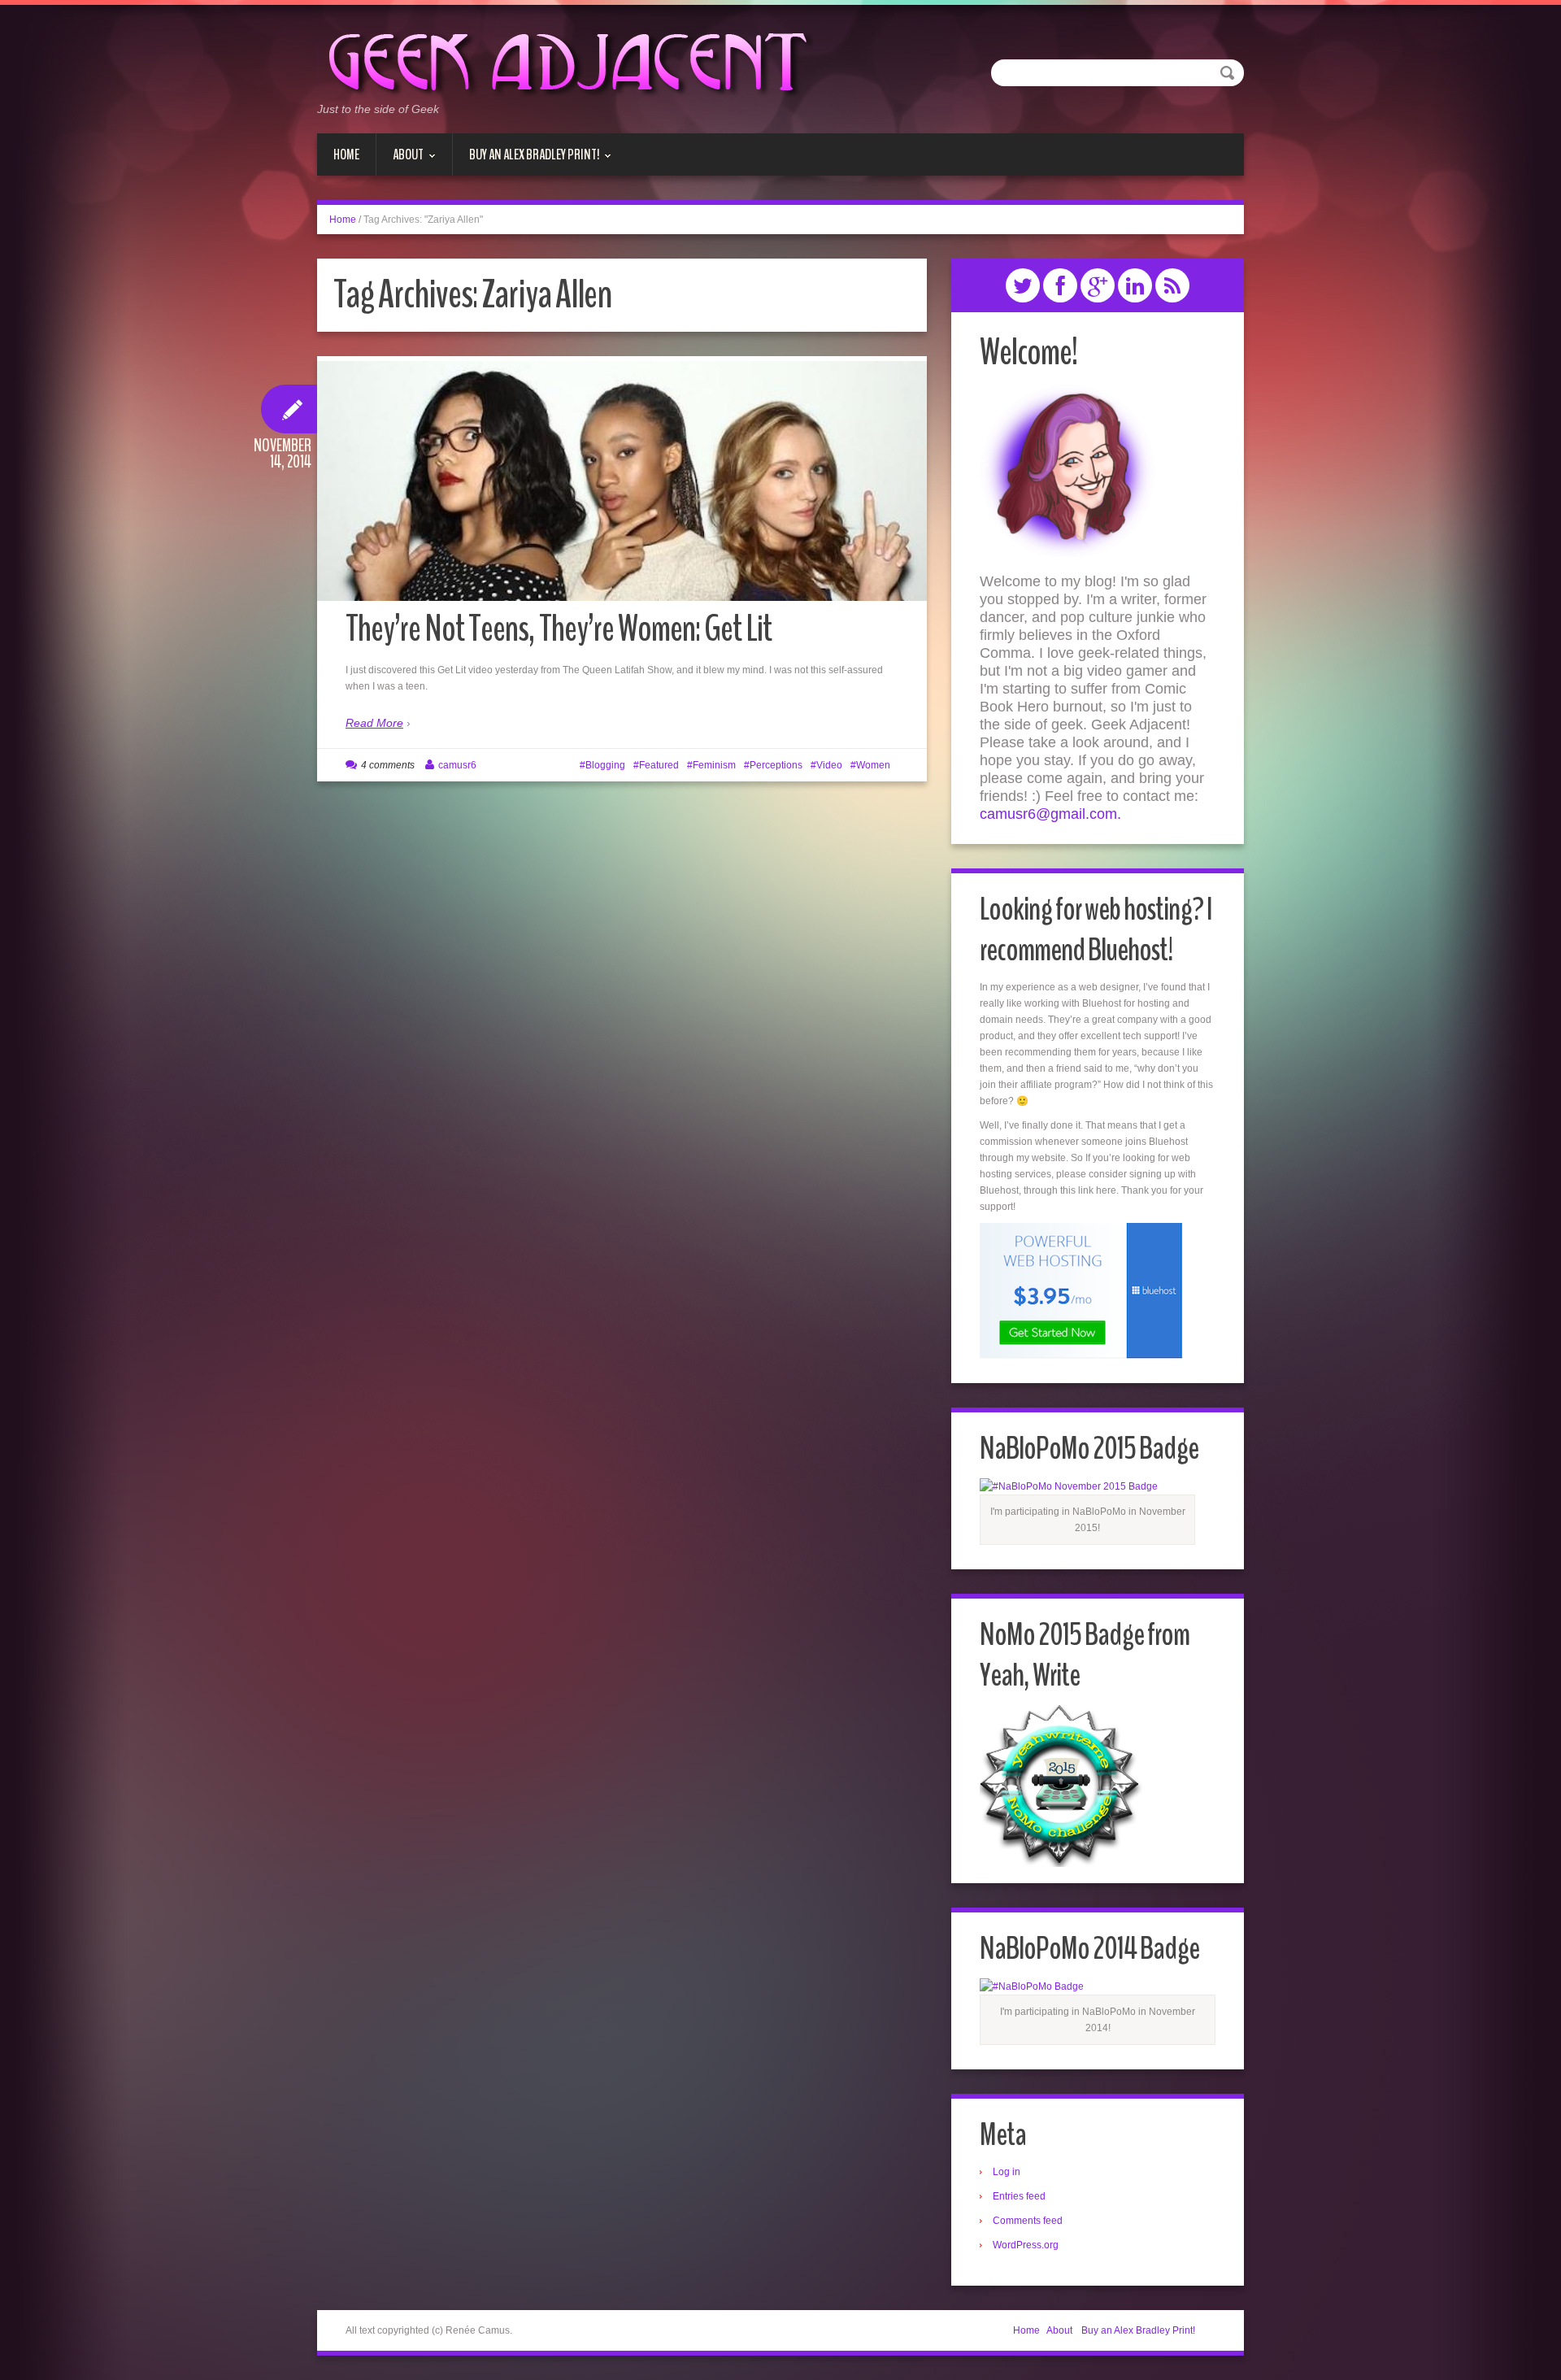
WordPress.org (1026, 2245)
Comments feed (1028, 2221)
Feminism (714, 765)
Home (346, 154)
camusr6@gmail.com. (1050, 814)
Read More (374, 723)
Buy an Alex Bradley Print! (526, 160)
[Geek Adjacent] (565, 60)
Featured (659, 765)
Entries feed (1019, 2196)
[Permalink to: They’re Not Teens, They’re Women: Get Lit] (622, 490)
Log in (1007, 2172)
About (400, 160)
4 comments (388, 765)
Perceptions (776, 765)
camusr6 (457, 765)
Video (829, 765)
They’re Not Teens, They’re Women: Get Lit (559, 629)
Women (873, 765)
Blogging (605, 765)
